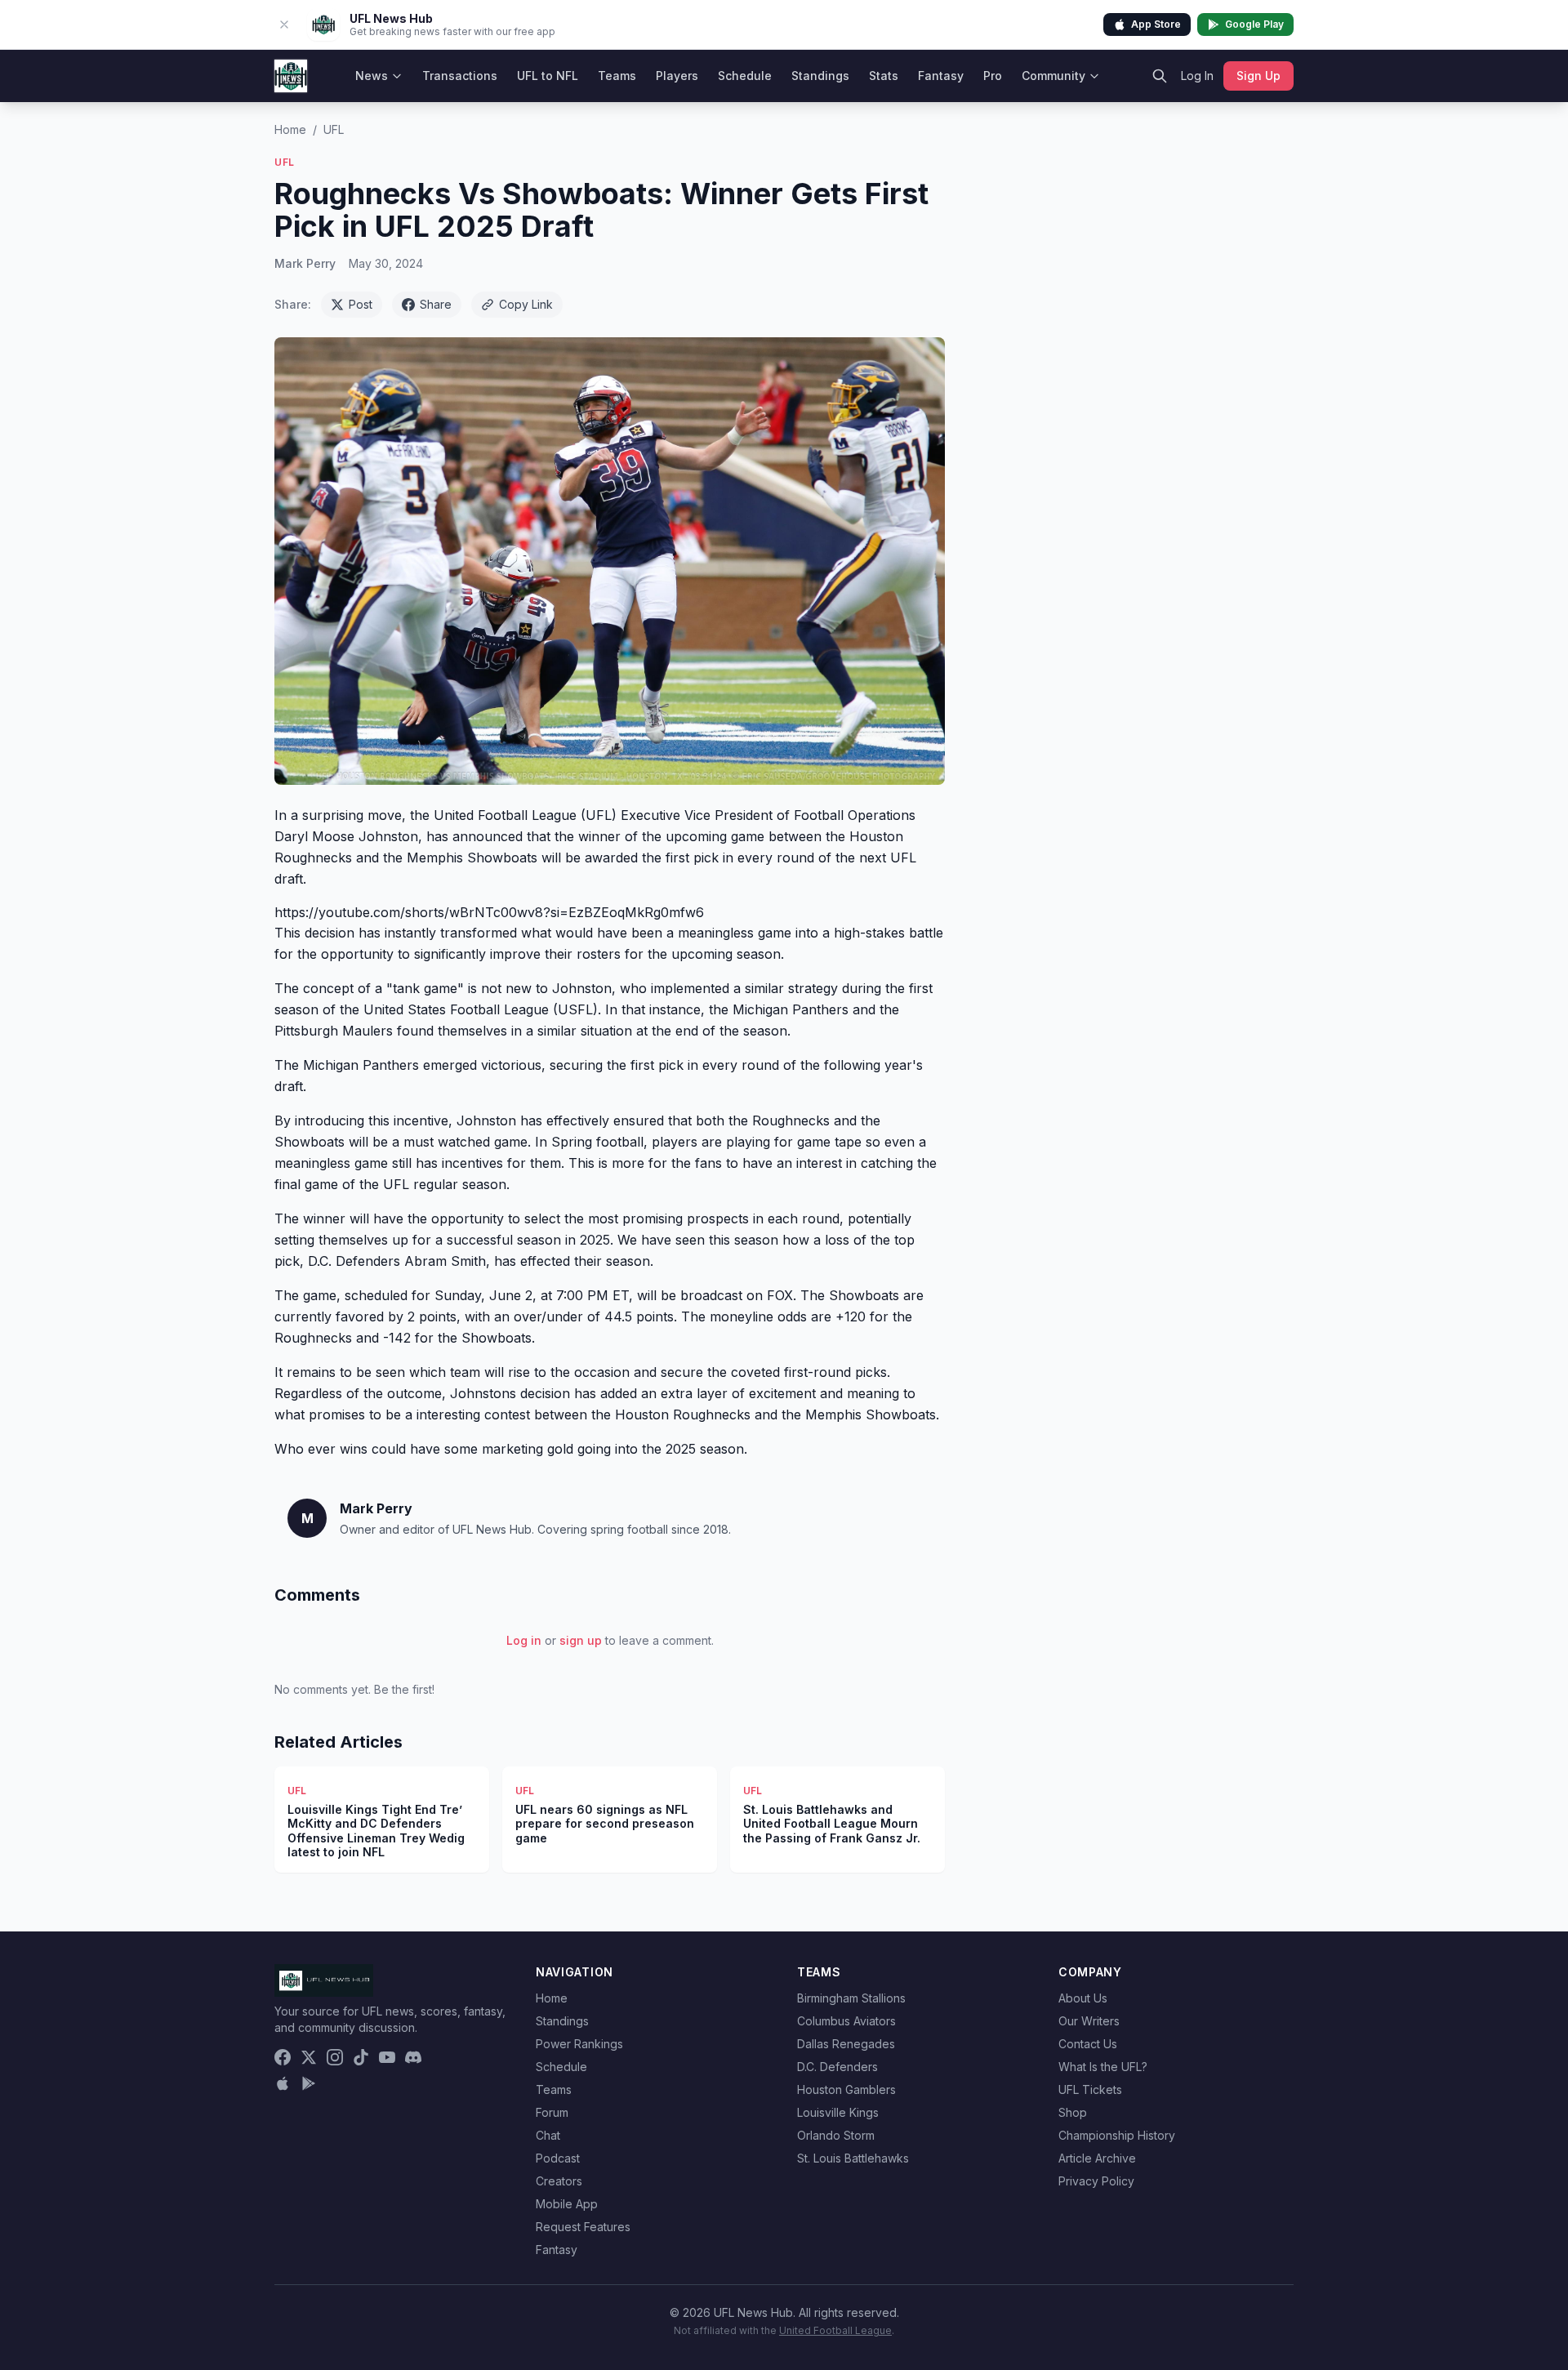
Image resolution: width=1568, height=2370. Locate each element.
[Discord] (413, 2057)
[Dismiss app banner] (284, 25)
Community (1053, 76)
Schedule (745, 76)
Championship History (1117, 2135)
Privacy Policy (1096, 2181)
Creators (559, 2181)
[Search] (1160, 76)
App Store (1156, 24)
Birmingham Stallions (851, 1998)
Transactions (460, 76)
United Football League (835, 2330)
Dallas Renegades (846, 2044)
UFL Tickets (1090, 2089)
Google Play (1254, 24)
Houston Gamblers (846, 2089)
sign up (581, 1640)
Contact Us (1088, 2044)
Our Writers (1089, 2021)
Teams (617, 76)
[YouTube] (387, 2057)
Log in (524, 1640)
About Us (1083, 1998)
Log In (1197, 76)
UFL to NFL (548, 76)
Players (677, 76)
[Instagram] (335, 2057)
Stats (884, 76)
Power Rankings (579, 2044)
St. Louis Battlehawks (853, 2158)
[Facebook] (283, 2057)
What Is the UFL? (1103, 2067)
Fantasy (941, 76)
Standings (820, 76)
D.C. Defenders (837, 2067)
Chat (548, 2135)
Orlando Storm (836, 2135)
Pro (993, 76)
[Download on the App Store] (283, 2083)
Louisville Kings (838, 2112)
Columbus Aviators (846, 2021)
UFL (334, 129)
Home (290, 129)
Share (436, 304)
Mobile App (567, 2204)
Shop (1073, 2112)
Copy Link (526, 304)
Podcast (558, 2158)
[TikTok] (361, 2057)
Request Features (583, 2227)
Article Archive (1097, 2158)
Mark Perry (305, 263)
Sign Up (1258, 76)
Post (361, 304)
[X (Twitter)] (309, 2057)
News (372, 76)
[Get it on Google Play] (309, 2083)
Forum (552, 2112)
